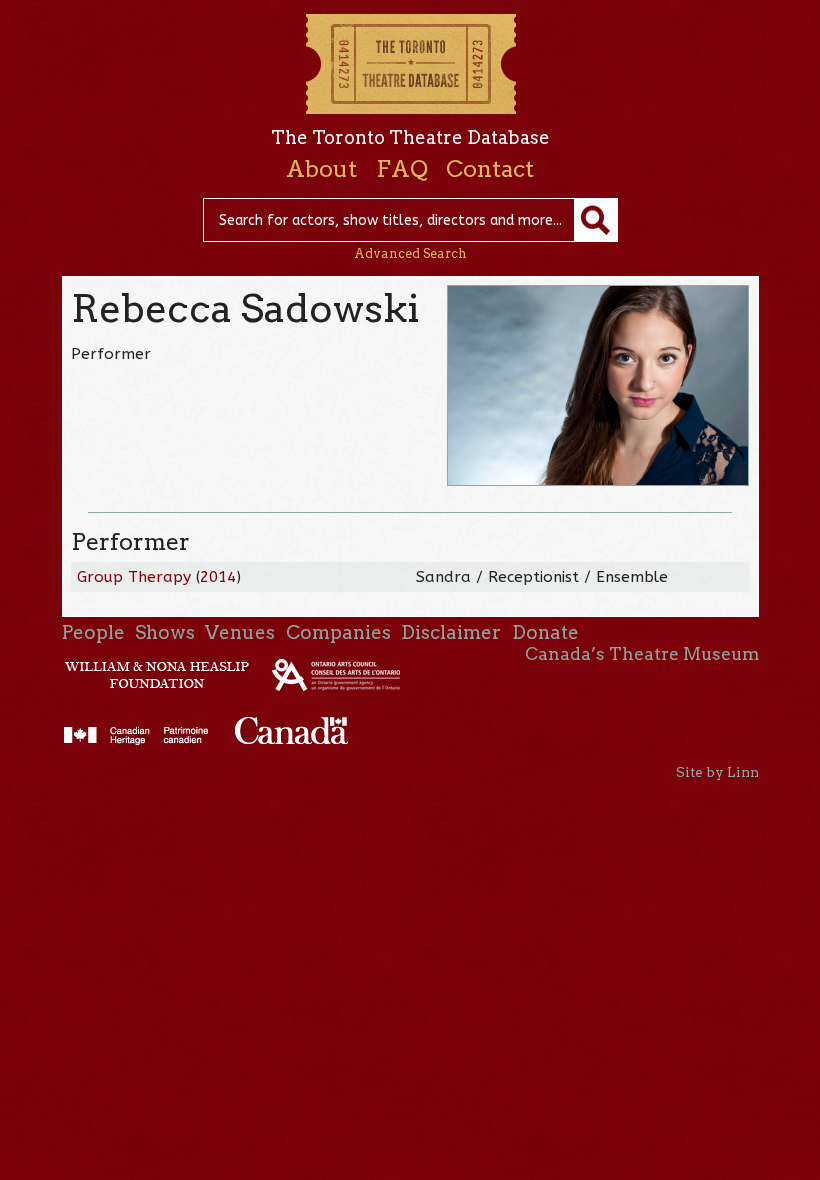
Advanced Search (410, 253)
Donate (545, 632)
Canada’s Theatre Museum (642, 654)
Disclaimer (451, 632)
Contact (490, 169)
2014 (218, 577)
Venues (240, 632)
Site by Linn (717, 772)
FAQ (402, 169)
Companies (338, 632)
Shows (165, 632)
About (321, 169)
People (93, 632)
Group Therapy (134, 577)
